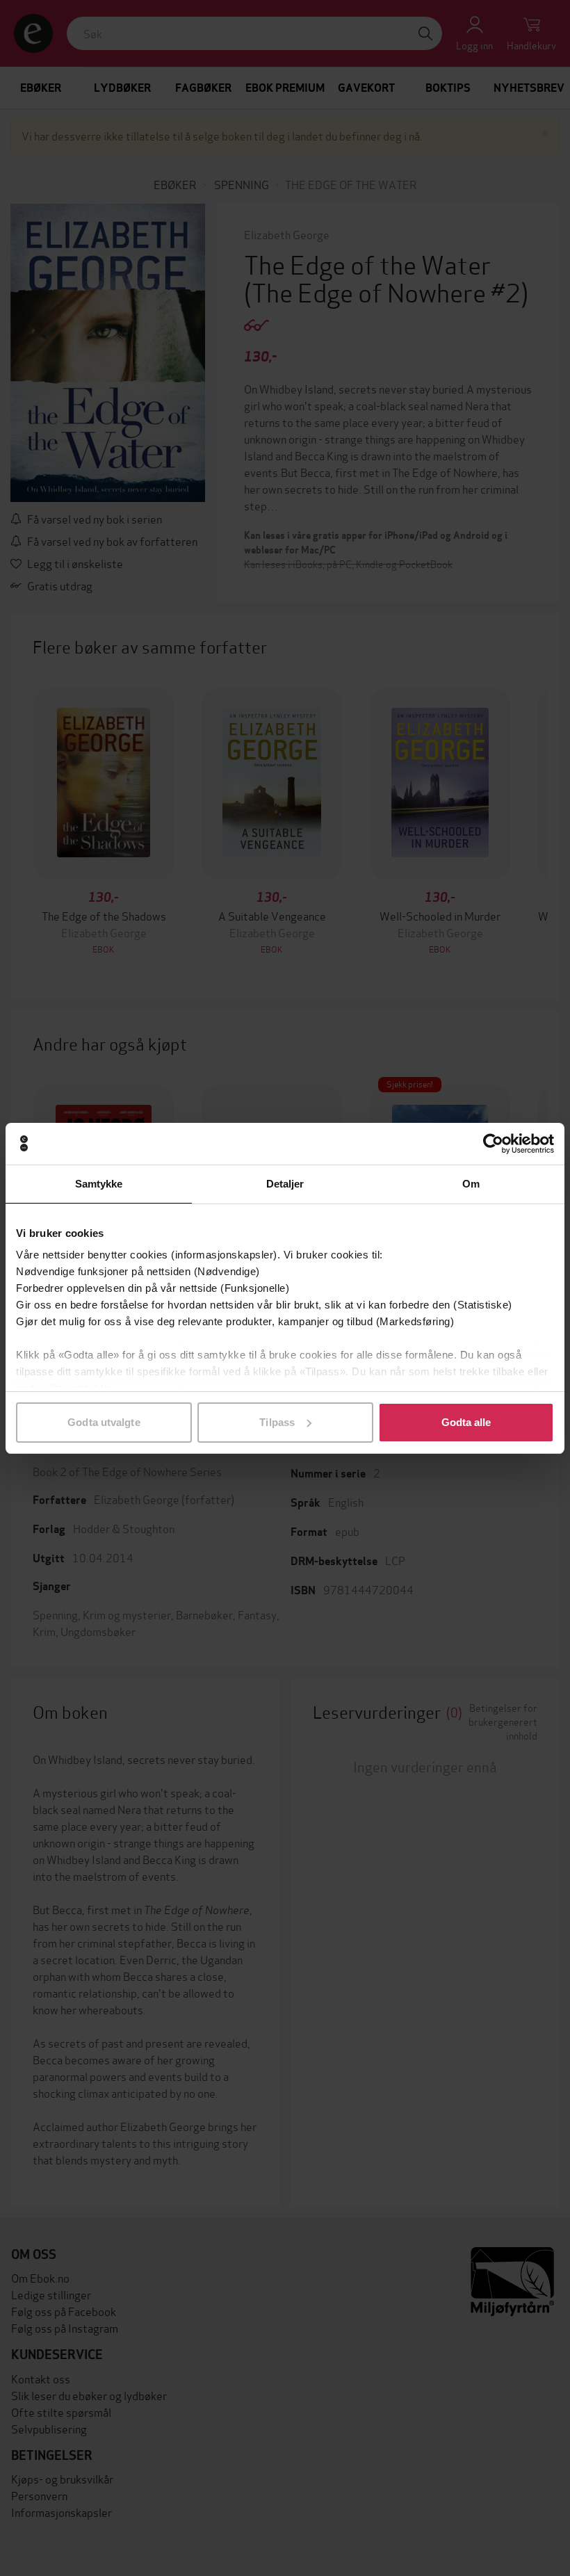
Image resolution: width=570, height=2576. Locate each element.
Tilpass (277, 1422)
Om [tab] (471, 1184)
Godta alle (466, 1422)
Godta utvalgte (104, 1422)
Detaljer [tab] (285, 1184)
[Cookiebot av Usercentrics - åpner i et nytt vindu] (493, 1144)
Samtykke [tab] (99, 1184)
